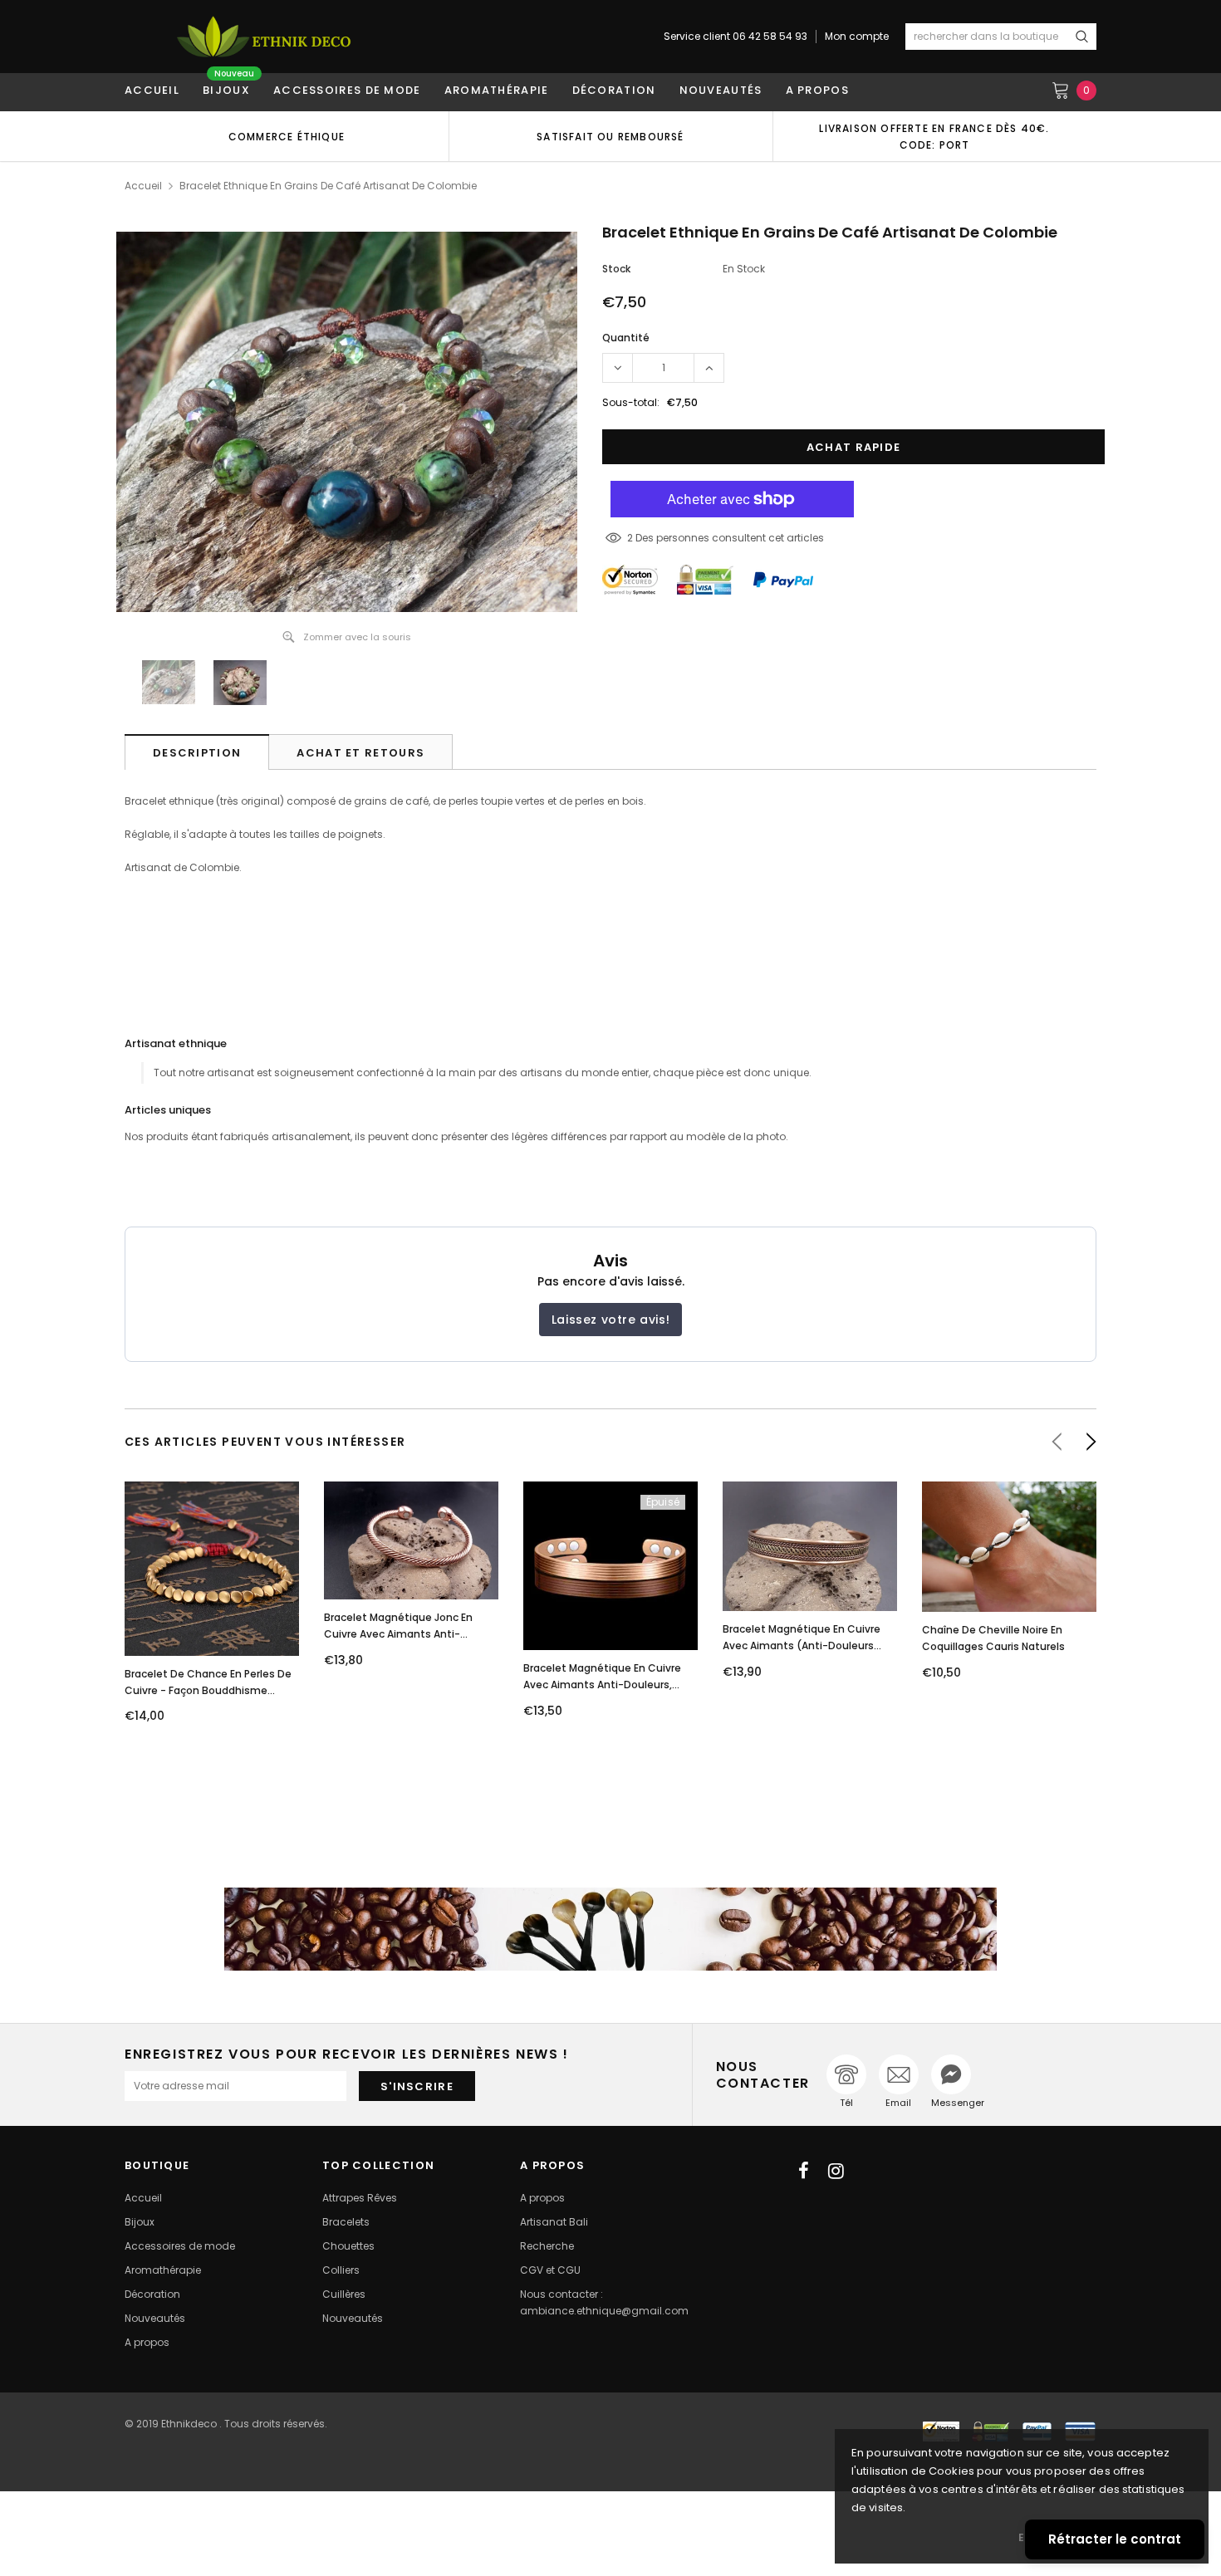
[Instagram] (836, 2171)
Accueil (143, 186)
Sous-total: (631, 402)
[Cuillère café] (610, 1929)
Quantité (626, 338)
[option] (287, 136)
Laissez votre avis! (610, 1320)
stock (616, 269)
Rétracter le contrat (1115, 2539)
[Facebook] (804, 2171)
